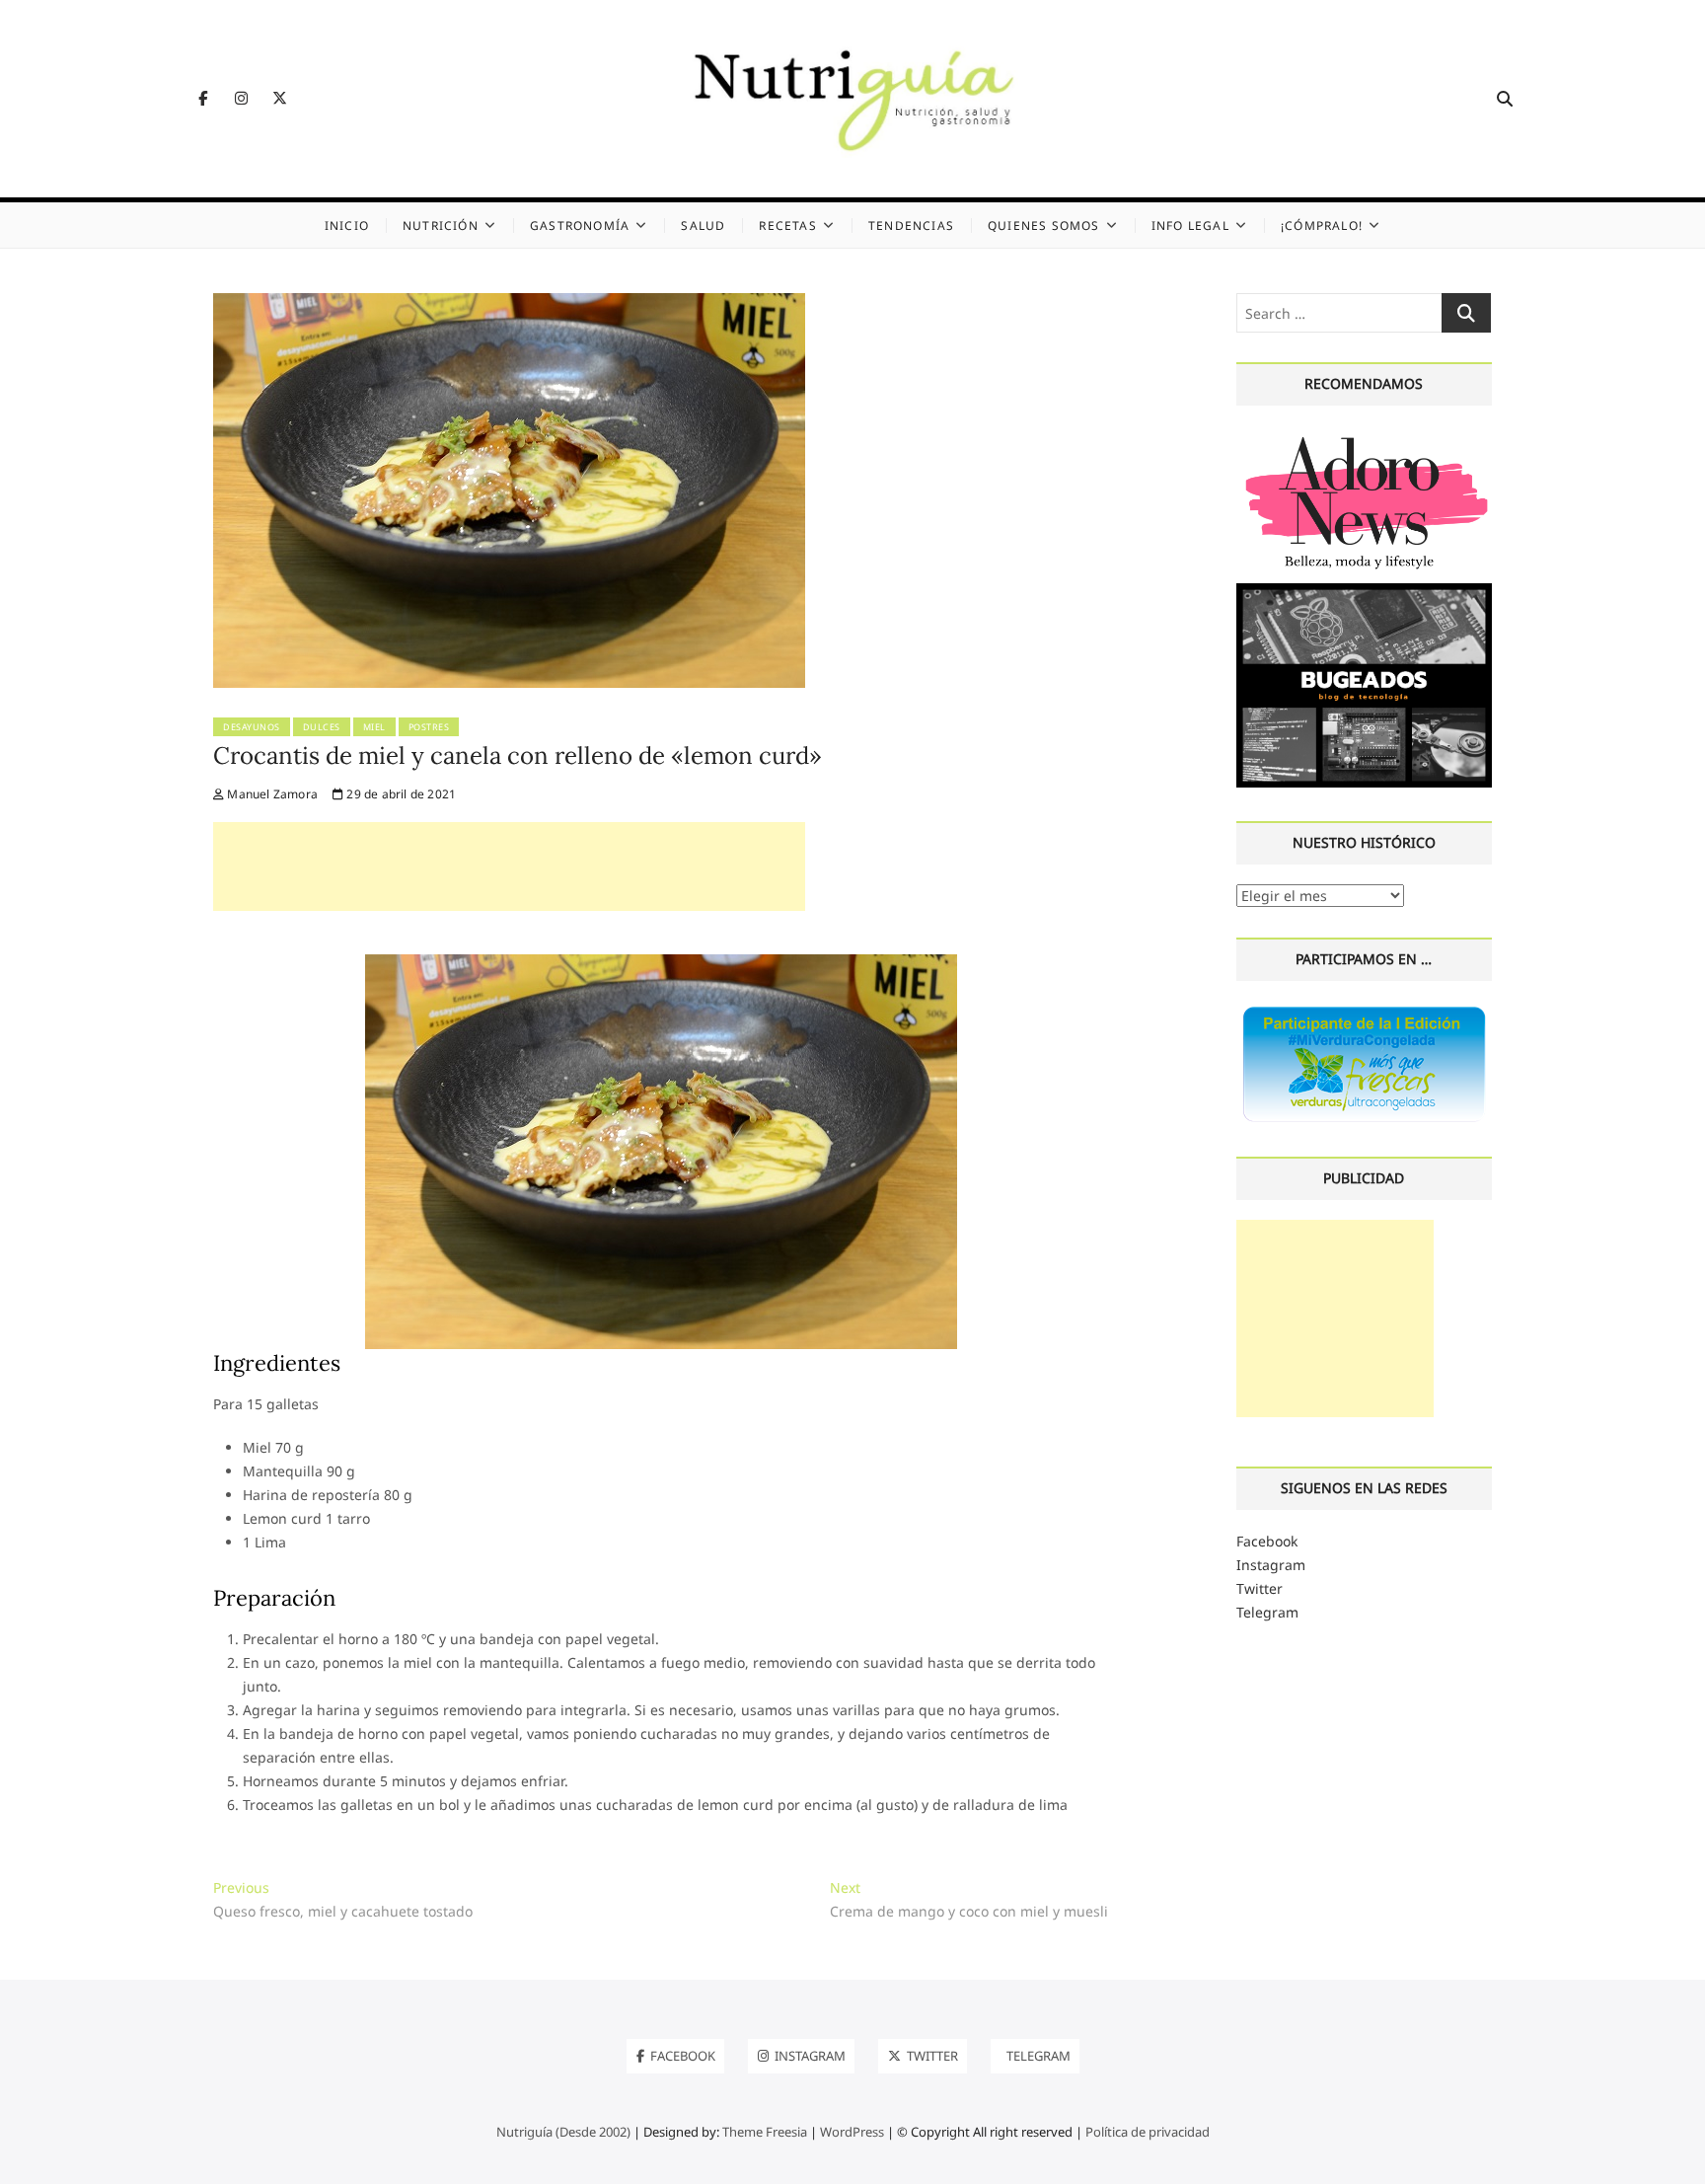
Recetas (787, 226)
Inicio (347, 226)
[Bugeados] (1364, 591)
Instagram (1271, 1565)
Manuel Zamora (271, 794)
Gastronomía (580, 226)
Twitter (1260, 1588)
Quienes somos (1044, 226)
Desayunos (252, 727)
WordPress (852, 2132)
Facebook (1267, 1541)
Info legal (1190, 226)
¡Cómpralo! (1322, 226)
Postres (429, 727)
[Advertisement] (509, 866)
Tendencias (911, 226)
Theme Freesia (765, 2132)
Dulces (322, 727)
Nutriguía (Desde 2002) (563, 2132)
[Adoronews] (1364, 437)
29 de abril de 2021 (400, 794)
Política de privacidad (1148, 2132)
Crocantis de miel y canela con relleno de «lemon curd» (518, 755)
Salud (703, 226)
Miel (374, 727)
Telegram (1267, 1612)
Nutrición (441, 226)
